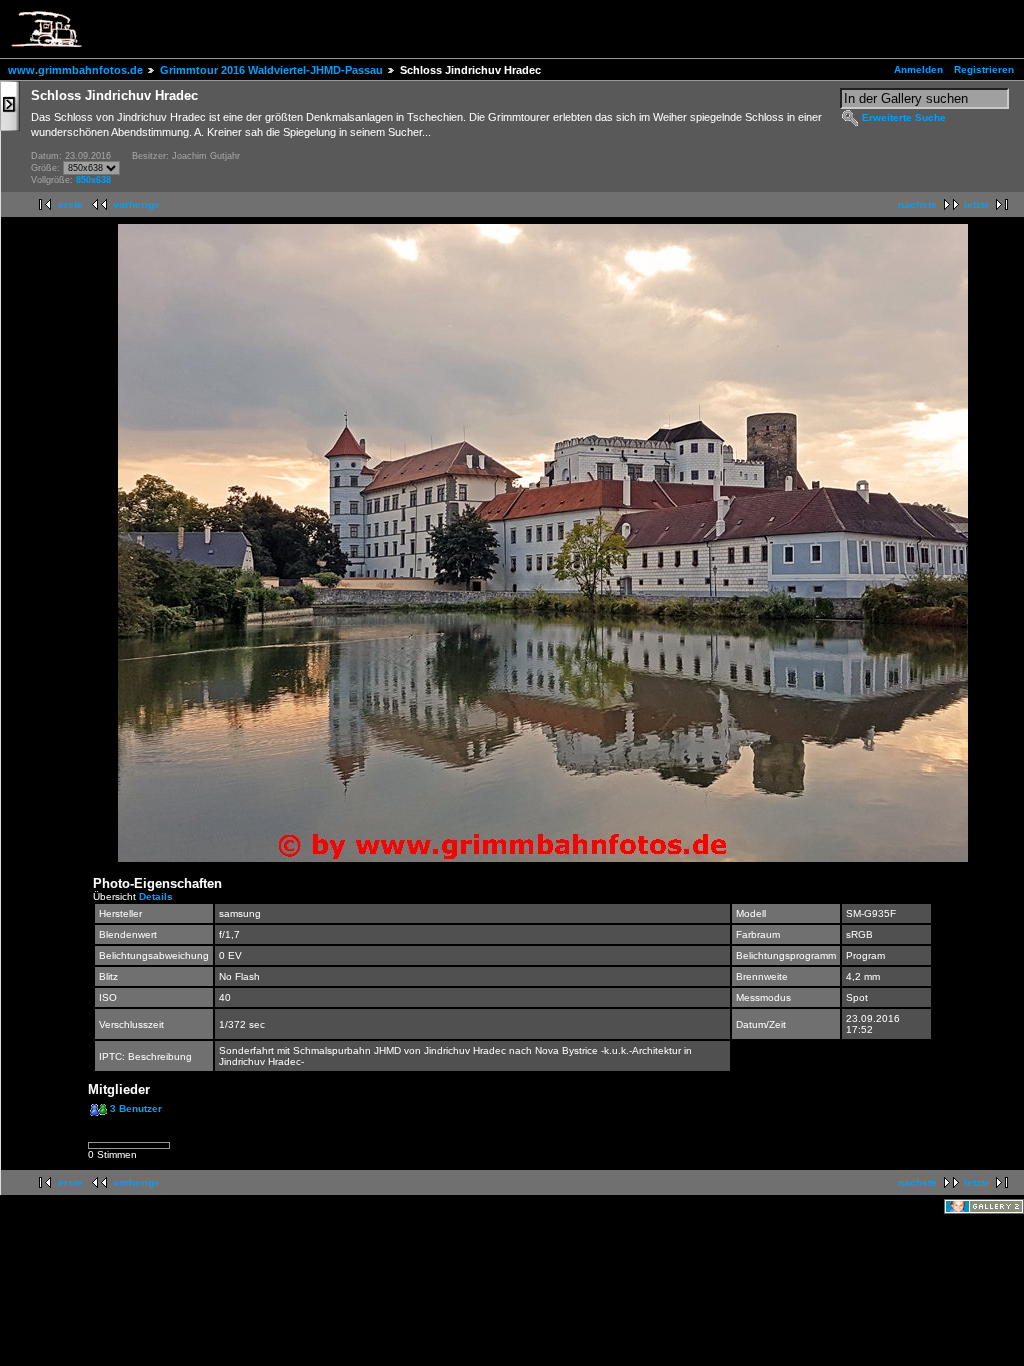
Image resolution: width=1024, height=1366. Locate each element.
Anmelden (918, 69)
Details (156, 896)
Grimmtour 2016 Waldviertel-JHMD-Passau (271, 70)
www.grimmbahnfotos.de (75, 70)
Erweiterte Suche (904, 117)
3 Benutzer (136, 1108)
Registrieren (984, 69)
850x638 (93, 180)
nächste (917, 204)
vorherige (136, 204)
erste (70, 204)
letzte (977, 204)
